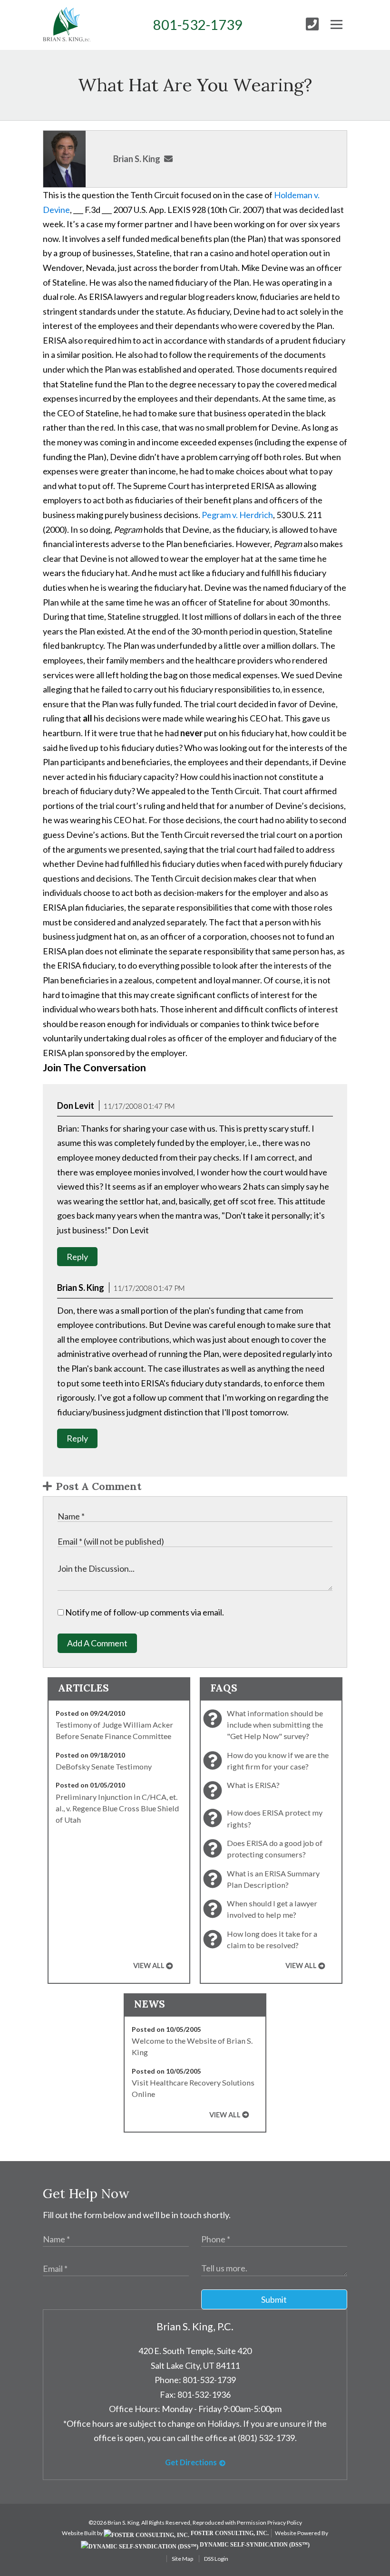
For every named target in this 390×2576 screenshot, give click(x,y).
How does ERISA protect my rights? (275, 1818)
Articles (83, 1688)
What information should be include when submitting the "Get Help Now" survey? (275, 1725)
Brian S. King (137, 159)
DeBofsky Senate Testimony (104, 1766)
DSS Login (216, 2559)
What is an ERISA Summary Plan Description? (273, 1879)
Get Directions (191, 2462)
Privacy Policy (285, 2523)
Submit (274, 2299)
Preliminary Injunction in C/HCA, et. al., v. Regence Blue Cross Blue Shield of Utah (117, 1808)
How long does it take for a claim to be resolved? (272, 1939)
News (150, 2004)
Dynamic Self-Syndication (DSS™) (254, 2545)
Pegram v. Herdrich (237, 515)
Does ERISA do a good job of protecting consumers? (275, 1849)
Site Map (182, 2559)
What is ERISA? (253, 1785)
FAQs (224, 1688)
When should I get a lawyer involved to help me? (272, 1909)
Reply (77, 1257)
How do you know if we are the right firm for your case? (278, 1761)
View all (149, 1966)
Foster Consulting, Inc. (229, 2533)
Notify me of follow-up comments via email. (144, 1612)
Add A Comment (97, 1643)
